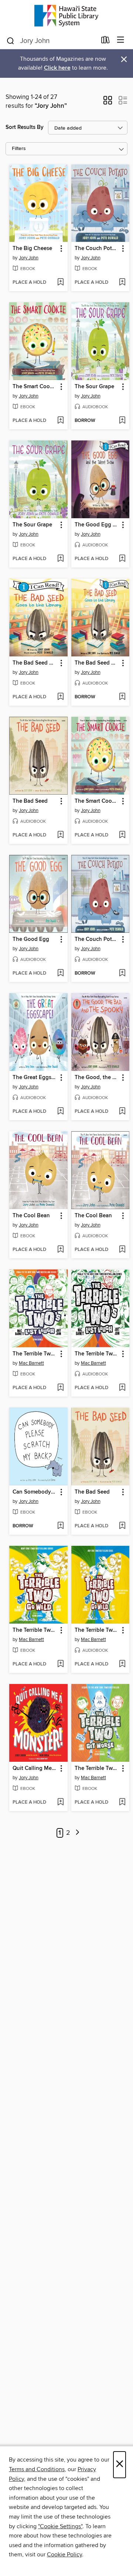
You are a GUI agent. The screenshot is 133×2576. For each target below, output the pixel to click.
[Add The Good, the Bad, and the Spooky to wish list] (122, 1112)
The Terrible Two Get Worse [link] (97, 1768)
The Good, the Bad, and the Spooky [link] (97, 1078)
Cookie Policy (64, 2555)
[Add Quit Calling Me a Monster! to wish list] (60, 1803)
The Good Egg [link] (31, 939)
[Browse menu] (121, 40)
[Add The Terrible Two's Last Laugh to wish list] (60, 1388)
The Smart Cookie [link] (35, 387)
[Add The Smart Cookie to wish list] (60, 421)
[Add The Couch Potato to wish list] (122, 283)
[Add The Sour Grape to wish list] (122, 421)
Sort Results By (25, 127)
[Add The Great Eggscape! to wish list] (60, 1112)
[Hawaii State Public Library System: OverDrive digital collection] (66, 16)
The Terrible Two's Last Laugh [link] (35, 1354)
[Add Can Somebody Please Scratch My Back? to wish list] (60, 1526)
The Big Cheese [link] (32, 249)
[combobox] (51, 41)
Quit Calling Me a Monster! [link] (35, 1768)
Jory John (29, 258)
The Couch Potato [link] (97, 249)
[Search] (11, 40)
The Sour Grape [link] (94, 387)
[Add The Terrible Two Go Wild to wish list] (60, 1664)
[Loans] (105, 41)
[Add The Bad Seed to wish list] (60, 835)
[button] (108, 103)
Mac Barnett (31, 1363)
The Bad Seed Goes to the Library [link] (35, 663)
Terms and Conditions (37, 2469)
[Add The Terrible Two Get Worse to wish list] (122, 1803)
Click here (57, 68)
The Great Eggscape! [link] (35, 1078)
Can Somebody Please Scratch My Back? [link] (35, 1492)
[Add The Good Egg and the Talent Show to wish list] (122, 559)
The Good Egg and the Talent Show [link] (97, 525)
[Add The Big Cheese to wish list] (60, 283)
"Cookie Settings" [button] (60, 2526)
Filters (19, 149)
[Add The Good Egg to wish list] (60, 974)
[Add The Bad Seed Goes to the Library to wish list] (60, 697)
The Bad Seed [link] (30, 801)
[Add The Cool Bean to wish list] (60, 1250)
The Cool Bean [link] (31, 1216)
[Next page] (77, 1833)
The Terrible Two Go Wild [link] (35, 1630)
